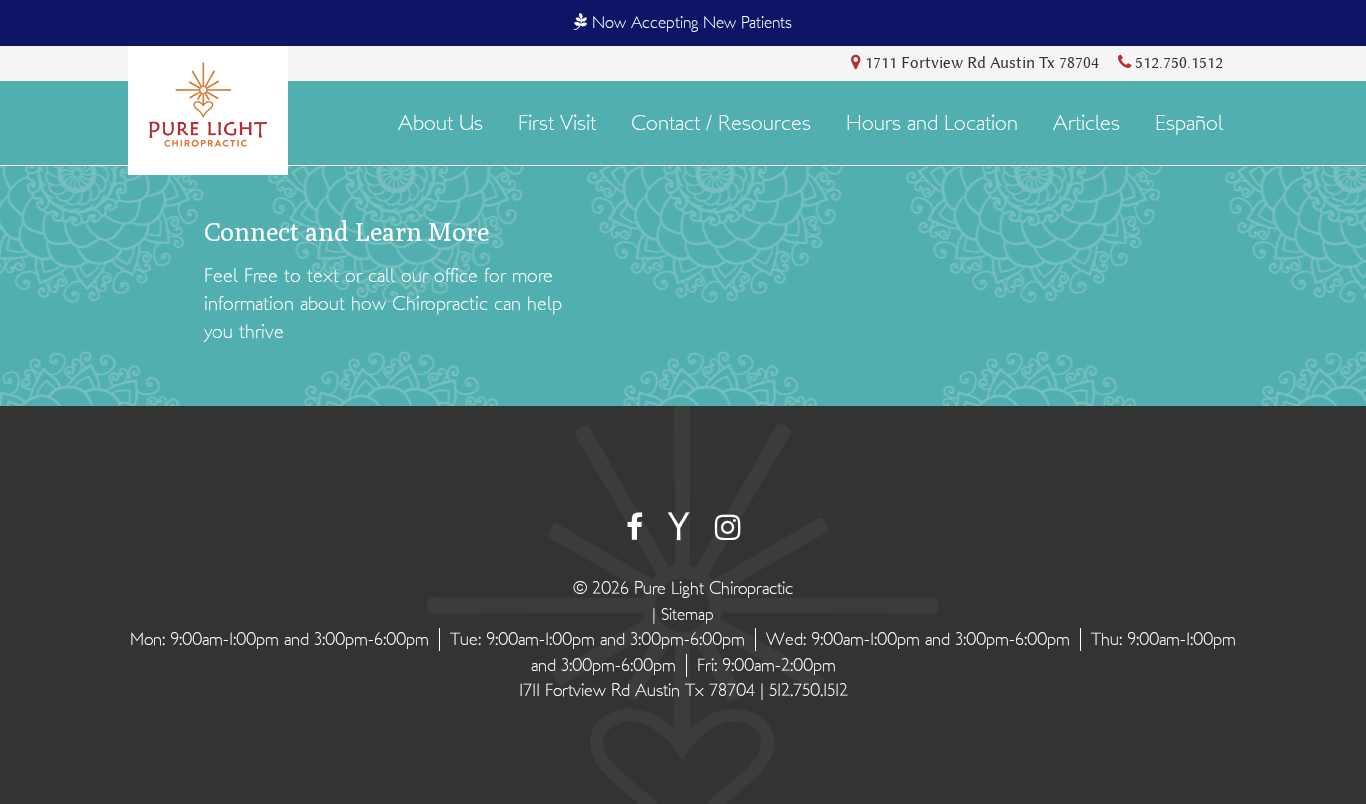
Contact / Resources (721, 123)
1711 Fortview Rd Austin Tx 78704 (980, 63)
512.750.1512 (1177, 63)
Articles (1086, 123)
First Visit (557, 123)
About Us (440, 123)
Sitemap (687, 614)
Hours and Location (932, 123)
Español (1189, 123)
